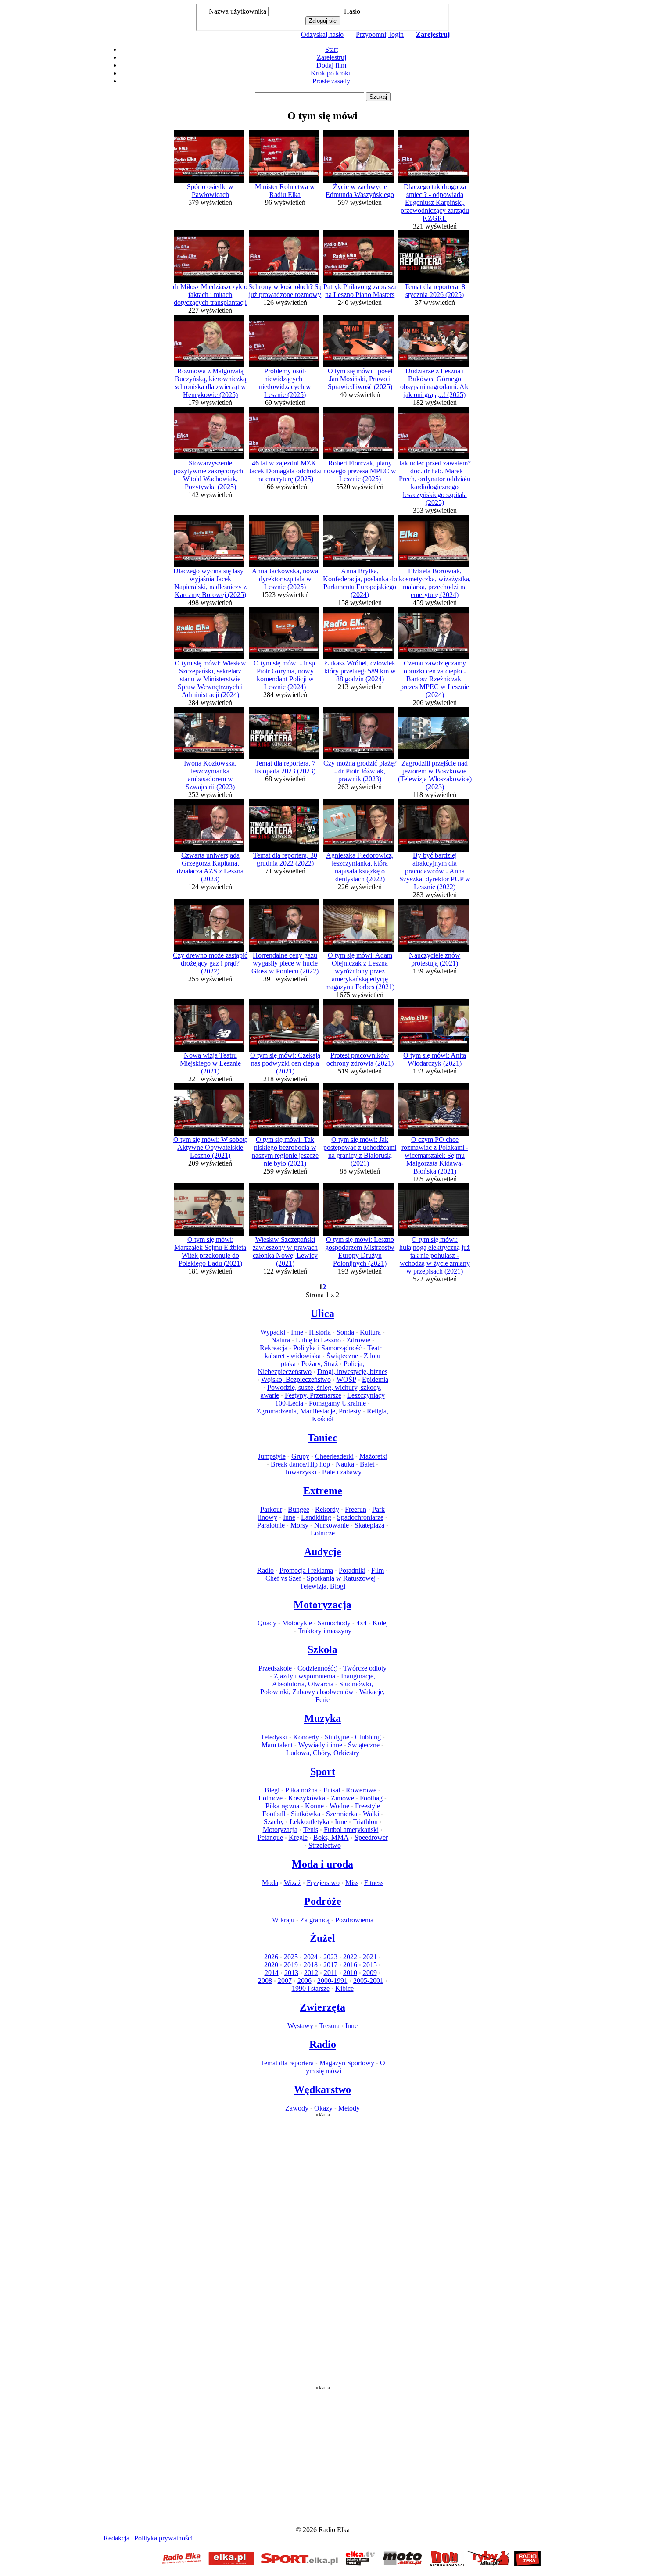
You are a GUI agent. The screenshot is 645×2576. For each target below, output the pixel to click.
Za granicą (315, 1920)
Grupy (300, 1456)
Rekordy (327, 1509)
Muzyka (322, 1718)
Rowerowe (361, 1790)
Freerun (356, 1509)
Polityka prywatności (163, 2538)
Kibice (344, 1988)
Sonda (345, 1332)
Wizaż (292, 1883)
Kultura (370, 1332)
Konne (314, 1806)
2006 (305, 1980)
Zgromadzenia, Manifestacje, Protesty (309, 1411)
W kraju (283, 1920)
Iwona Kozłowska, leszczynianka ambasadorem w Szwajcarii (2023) (210, 775)
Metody (349, 2108)
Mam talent (277, 1745)
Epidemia (375, 1379)
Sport (323, 1771)
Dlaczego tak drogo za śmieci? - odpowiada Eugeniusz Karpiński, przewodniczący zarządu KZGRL (435, 202)
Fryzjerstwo (323, 1883)
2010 (350, 1973)
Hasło (352, 11)
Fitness (374, 1883)
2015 (370, 1965)
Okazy (323, 2108)
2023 (330, 1957)
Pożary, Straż (320, 1364)
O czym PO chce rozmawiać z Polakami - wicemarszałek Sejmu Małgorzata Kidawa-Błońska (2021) (435, 1155)
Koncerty (306, 1737)
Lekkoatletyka (309, 1822)
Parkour (271, 1509)
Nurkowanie (331, 1525)
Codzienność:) (317, 1668)
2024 (311, 1957)
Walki (371, 1814)
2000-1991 (332, 1980)
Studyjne (337, 1737)
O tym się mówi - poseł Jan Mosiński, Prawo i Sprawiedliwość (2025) (360, 379)
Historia (320, 1332)
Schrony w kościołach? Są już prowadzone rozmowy (285, 291)
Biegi (272, 1790)
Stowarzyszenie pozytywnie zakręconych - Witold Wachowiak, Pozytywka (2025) (210, 475)
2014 (272, 1973)
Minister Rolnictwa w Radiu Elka (285, 191)
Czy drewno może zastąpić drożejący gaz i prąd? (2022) (210, 963)
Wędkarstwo (322, 2089)
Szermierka (342, 1814)
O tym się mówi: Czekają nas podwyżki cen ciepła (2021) (285, 1063)
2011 (331, 1973)
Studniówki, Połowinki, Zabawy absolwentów (317, 1688)
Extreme (323, 1491)
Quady (267, 1623)
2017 (330, 1965)
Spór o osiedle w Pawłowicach (210, 191)
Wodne (339, 1806)
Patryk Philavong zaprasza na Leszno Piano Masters (360, 291)
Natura (281, 1340)
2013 (291, 1973)
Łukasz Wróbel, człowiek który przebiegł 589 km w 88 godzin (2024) (360, 671)
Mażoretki (373, 1456)
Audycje (323, 1552)
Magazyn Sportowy (347, 2063)
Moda (270, 1883)
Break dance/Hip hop (300, 1464)
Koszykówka (307, 1798)
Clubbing (368, 1737)
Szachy (274, 1822)
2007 (285, 1980)
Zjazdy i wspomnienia (305, 1676)
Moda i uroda (322, 1864)
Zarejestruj (331, 57)
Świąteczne (342, 1356)
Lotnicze (323, 1533)
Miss (352, 1883)
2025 (291, 1957)
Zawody (297, 2108)
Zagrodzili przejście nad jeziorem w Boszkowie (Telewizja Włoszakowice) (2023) (435, 775)
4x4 (362, 1623)
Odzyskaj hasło (322, 34)
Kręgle (298, 1837)
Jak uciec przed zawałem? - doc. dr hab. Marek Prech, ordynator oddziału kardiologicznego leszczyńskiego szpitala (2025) (435, 483)
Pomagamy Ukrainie (337, 1403)
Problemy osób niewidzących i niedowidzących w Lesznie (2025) (285, 383)
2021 (370, 1957)
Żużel (322, 1938)
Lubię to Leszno (318, 1340)
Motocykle (297, 1623)
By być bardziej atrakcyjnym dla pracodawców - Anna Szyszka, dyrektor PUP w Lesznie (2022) (435, 871)
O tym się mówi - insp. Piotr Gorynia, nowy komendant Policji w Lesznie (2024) (285, 675)
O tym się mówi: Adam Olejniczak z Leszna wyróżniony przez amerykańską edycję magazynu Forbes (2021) (360, 971)
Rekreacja (274, 1348)
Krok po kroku (331, 73)
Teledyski (274, 1737)
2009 (370, 1973)
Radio (265, 1570)
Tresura (329, 2026)
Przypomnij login (380, 34)
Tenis (311, 1830)
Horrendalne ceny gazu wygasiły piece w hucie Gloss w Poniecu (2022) (285, 963)
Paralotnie (271, 1525)
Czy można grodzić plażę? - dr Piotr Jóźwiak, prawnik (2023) (360, 771)
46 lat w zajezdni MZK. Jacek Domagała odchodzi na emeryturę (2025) (285, 471)
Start (331, 49)
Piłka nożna (301, 1790)
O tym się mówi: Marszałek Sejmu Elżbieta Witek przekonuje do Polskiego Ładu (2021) (210, 1251)
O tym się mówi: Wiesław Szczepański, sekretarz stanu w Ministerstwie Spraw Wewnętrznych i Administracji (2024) (210, 679)
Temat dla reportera (287, 2063)
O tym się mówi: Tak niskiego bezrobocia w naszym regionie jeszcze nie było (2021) (285, 1151)
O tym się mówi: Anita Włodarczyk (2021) (435, 1059)
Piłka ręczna (282, 1806)
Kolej (380, 1623)
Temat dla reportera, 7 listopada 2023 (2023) (285, 767)
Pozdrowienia (354, 1920)
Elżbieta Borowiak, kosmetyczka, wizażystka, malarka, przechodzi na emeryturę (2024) (435, 583)
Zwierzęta (322, 2007)
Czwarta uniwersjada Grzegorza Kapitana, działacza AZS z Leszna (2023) (210, 867)
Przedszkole (275, 1668)
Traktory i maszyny (325, 1631)
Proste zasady (331, 81)
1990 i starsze (311, 1988)
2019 (291, 1965)
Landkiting (316, 1517)
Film (378, 1570)
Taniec (322, 1438)
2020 (271, 1965)
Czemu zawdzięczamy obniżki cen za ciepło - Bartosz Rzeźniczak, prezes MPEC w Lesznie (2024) (435, 679)
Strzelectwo (325, 1845)
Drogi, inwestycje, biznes (352, 1372)
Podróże (323, 1901)
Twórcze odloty (365, 1668)
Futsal (332, 1790)
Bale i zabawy (342, 1472)
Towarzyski (300, 1472)
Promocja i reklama (306, 1570)
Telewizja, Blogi (322, 1586)
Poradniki (352, 1570)
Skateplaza (369, 1525)
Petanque (270, 1837)
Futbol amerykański (351, 1830)
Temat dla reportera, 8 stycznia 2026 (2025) (435, 291)
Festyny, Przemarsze (313, 1395)
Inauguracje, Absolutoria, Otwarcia (324, 1680)
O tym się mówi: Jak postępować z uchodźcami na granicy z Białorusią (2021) (360, 1151)
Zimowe (342, 1798)
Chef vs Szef (283, 1578)
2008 (265, 1980)
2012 (311, 1973)
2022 (350, 1957)
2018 (311, 1965)
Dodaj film (331, 65)
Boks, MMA (331, 1837)
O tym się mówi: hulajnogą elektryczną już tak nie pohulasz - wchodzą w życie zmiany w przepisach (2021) (435, 1255)
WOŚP (346, 1379)
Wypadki (273, 1332)
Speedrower (371, 1837)
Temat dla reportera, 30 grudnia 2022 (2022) (285, 859)
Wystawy (300, 2026)
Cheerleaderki (334, 1456)
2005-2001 (368, 1980)
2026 (271, 1957)
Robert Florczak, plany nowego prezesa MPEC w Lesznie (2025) (360, 471)
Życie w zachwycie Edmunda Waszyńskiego (360, 191)
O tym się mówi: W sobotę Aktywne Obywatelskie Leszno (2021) (210, 1147)
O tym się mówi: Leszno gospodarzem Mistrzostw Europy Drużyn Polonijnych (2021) (360, 1251)
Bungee (299, 1509)
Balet (367, 1464)
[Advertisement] (322, 2249)
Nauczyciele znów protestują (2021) (435, 959)
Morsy (299, 1525)
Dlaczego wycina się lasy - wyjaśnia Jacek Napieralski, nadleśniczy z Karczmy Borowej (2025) (210, 583)
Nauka (345, 1464)
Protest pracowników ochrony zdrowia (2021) (360, 1059)
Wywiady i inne (320, 1745)
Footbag (371, 1798)
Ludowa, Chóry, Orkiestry (323, 1753)
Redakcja (116, 2538)
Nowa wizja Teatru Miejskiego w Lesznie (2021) (210, 1063)
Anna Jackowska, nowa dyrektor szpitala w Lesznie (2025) (285, 579)
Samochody (334, 1623)
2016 (350, 1965)
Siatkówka (306, 1814)
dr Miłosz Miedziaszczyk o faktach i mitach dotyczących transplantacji (210, 295)
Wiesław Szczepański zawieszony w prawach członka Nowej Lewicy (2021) (285, 1251)
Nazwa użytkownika (238, 11)
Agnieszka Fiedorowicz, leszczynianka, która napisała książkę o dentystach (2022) (360, 867)
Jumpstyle (272, 1456)
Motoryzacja (322, 1605)
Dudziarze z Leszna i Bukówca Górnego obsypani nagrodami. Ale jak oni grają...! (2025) (435, 383)
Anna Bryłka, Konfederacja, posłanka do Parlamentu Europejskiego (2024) (360, 583)
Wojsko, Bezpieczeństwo (296, 1379)
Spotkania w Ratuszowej (341, 1578)
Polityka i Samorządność (327, 1348)
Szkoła (322, 1649)
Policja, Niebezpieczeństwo (311, 1368)
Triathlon (365, 1822)
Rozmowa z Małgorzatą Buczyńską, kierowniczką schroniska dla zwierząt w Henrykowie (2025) (210, 383)
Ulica (322, 1313)
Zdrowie (358, 1340)
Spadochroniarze (360, 1517)
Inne (297, 1332)
